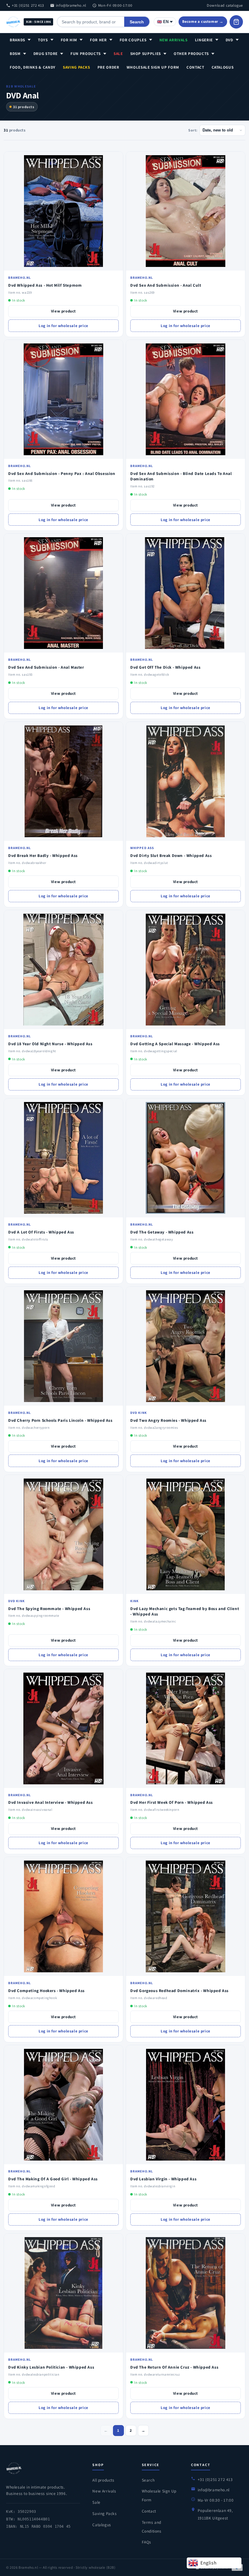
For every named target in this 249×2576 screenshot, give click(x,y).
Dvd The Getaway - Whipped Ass (162, 1232)
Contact (195, 67)
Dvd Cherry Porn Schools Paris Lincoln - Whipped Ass (60, 1420)
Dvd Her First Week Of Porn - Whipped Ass (172, 1802)
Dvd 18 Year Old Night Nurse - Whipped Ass (50, 1044)
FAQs (147, 2542)
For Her (98, 40)
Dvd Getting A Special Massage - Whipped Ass (175, 1044)
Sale (118, 54)
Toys (43, 40)
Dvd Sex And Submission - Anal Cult (166, 285)
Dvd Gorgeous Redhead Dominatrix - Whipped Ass (179, 1991)
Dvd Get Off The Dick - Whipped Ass (165, 667)
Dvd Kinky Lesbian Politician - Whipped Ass (51, 2367)
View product (63, 311)
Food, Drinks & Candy (33, 67)
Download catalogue (225, 5)
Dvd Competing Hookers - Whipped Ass (46, 1991)
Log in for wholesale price (63, 326)
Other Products (191, 54)
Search (137, 22)
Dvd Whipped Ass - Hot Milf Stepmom (45, 285)
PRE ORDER (108, 67)
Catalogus (223, 67)
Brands (17, 40)
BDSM (15, 54)
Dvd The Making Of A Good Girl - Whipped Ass (53, 2179)
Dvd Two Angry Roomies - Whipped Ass (168, 1420)
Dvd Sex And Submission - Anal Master (46, 667)
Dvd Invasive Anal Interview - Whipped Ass (51, 1802)
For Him (69, 40)
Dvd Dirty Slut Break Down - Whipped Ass (171, 855)
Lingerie (204, 40)
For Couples (133, 40)
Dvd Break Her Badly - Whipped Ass (43, 855)
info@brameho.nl (71, 5)
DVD (229, 40)
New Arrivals (174, 40)
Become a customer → (203, 21)
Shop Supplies (146, 54)
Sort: (193, 130)
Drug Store (46, 54)
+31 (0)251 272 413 (28, 5)
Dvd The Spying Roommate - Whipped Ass (49, 1609)
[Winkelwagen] (236, 22)
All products (103, 2480)
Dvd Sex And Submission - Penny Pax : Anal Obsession (62, 473)
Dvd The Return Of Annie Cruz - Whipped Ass (174, 2367)
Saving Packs (77, 67)
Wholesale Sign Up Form (153, 67)
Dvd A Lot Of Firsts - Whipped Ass (41, 1232)
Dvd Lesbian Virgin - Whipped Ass (163, 2179)
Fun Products (86, 54)
